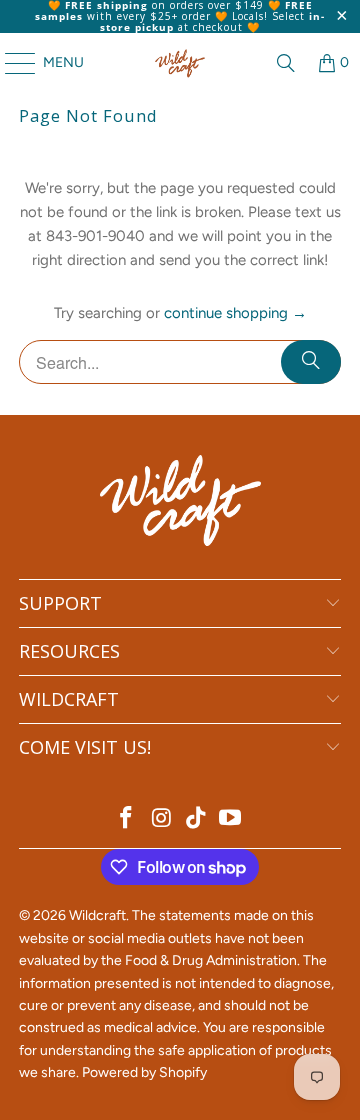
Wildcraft (97, 915)
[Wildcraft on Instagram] (162, 819)
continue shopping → (235, 313)
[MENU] (10, 63)
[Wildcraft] (180, 63)
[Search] (286, 63)
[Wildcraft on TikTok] (197, 819)
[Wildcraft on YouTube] (231, 819)
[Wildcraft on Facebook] (127, 819)
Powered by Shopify (144, 1072)
